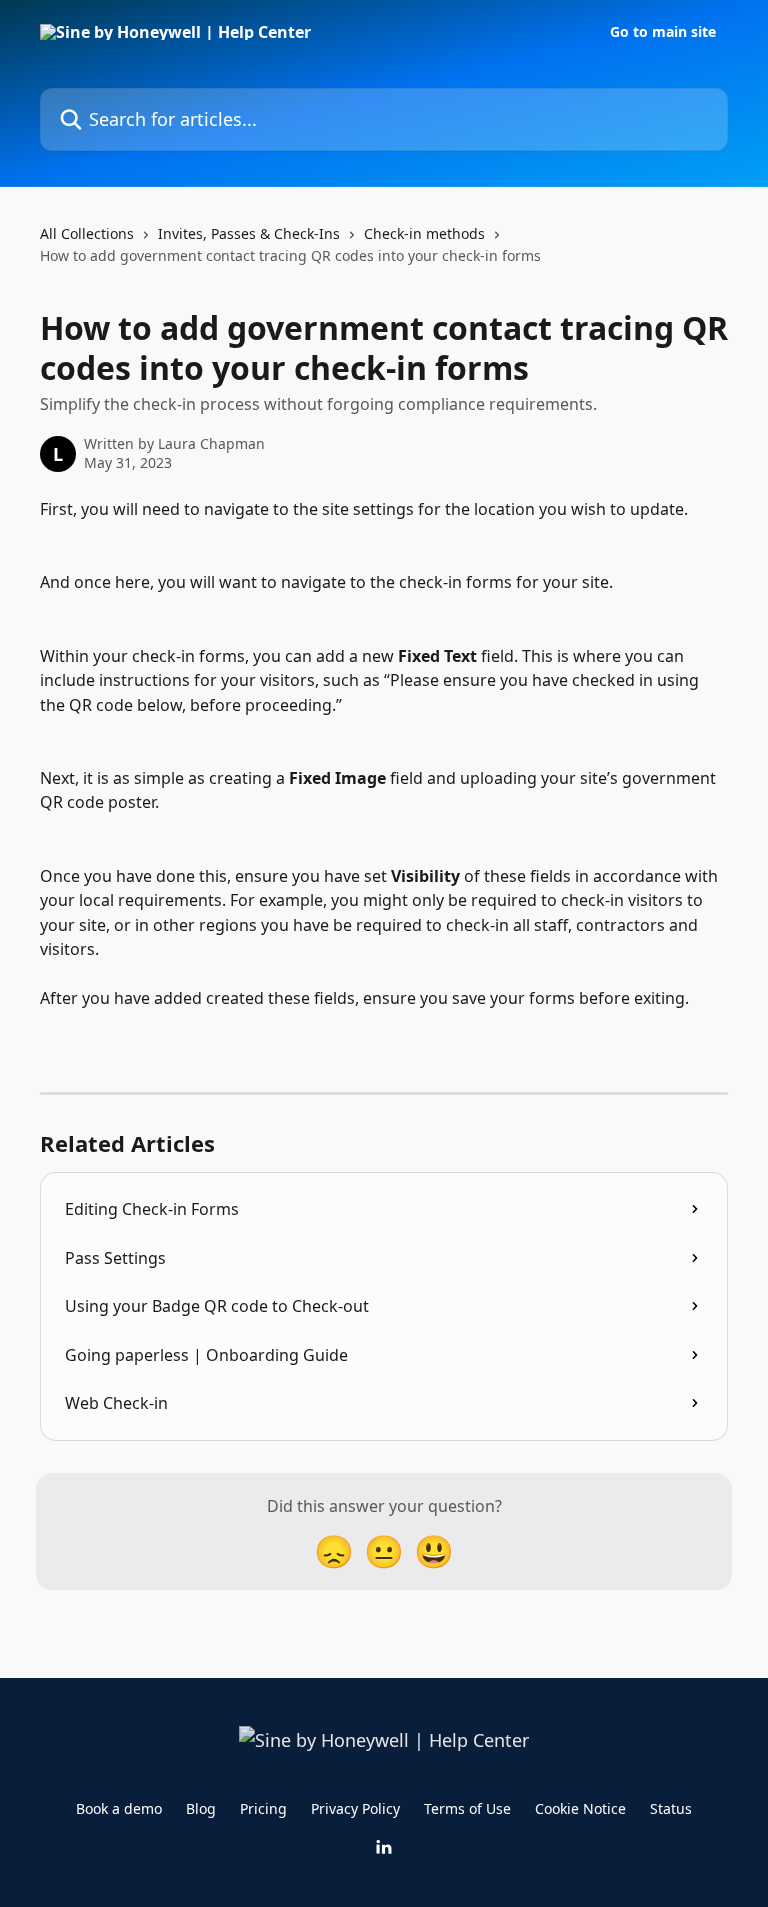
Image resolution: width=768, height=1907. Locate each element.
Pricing (263, 1808)
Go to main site (663, 32)
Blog (201, 1808)
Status (671, 1808)
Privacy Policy (355, 1808)
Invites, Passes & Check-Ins (249, 233)
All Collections (87, 233)
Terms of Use (467, 1808)
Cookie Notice (580, 1808)
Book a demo (119, 1808)
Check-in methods (424, 233)
